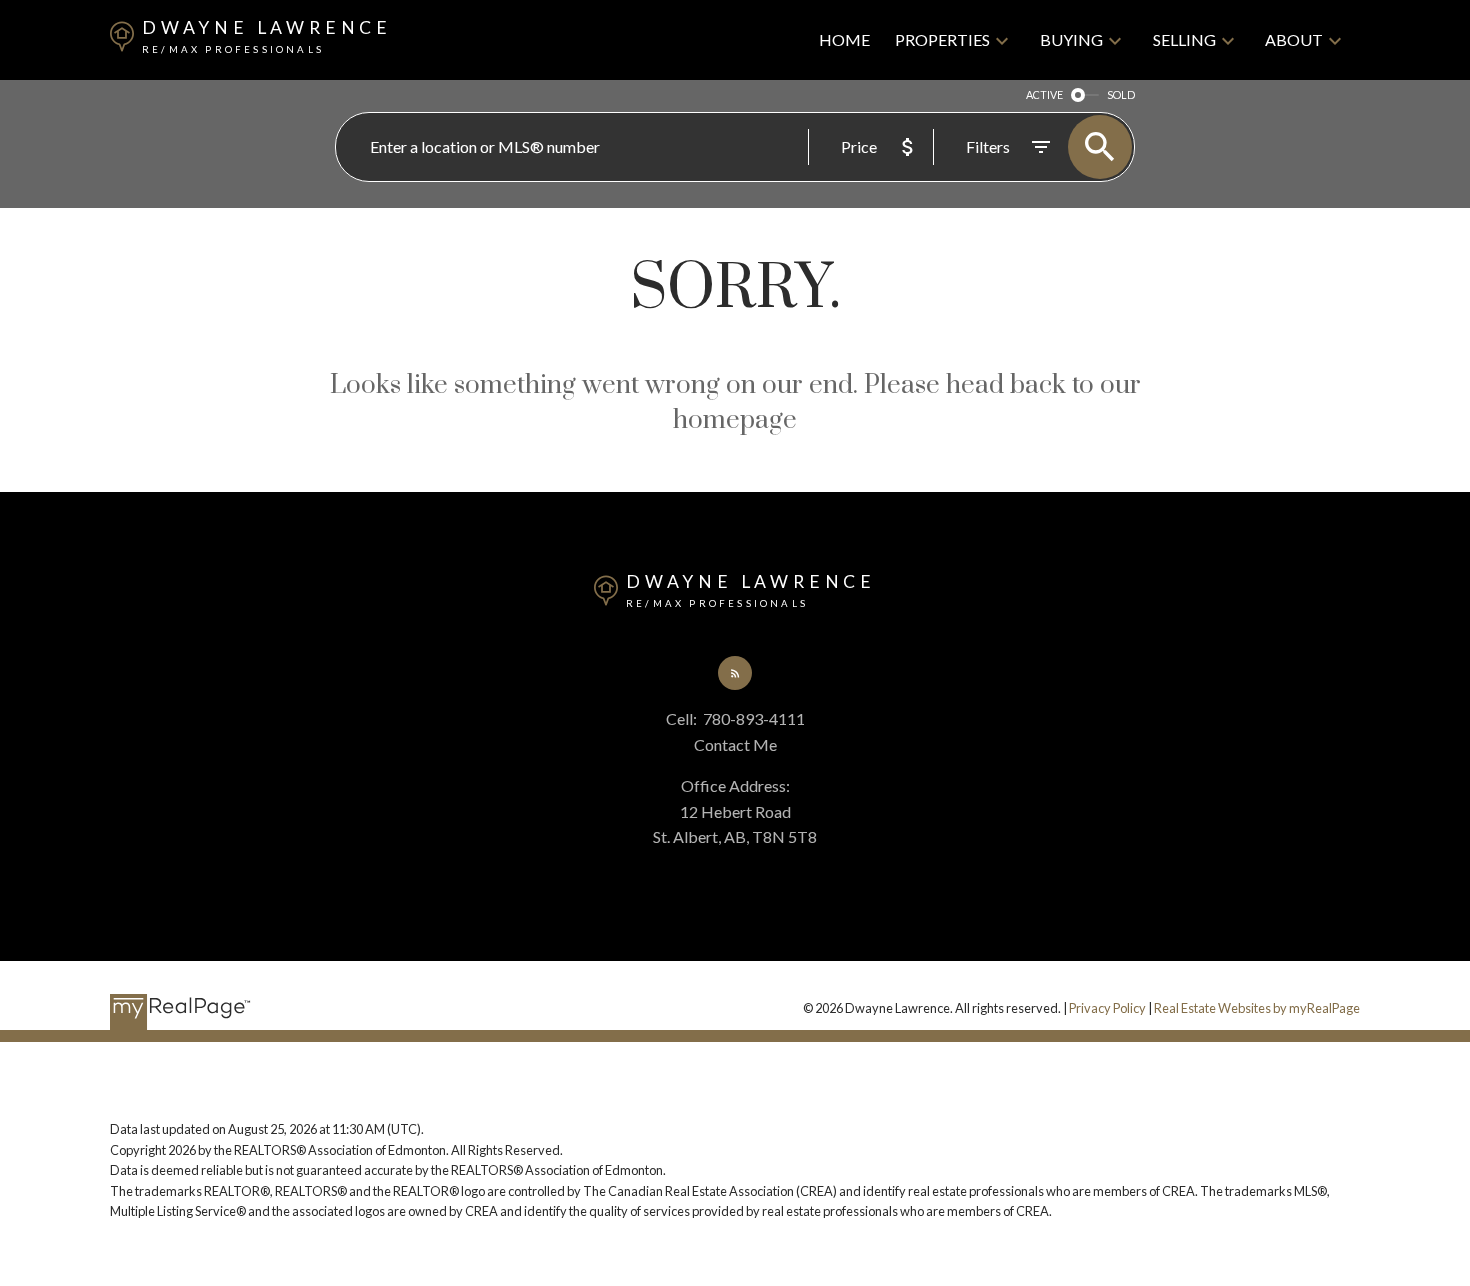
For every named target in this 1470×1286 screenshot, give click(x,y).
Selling (1184, 39)
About (1294, 39)
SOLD (1121, 94)
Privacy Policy (1107, 1008)
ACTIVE (1044, 94)
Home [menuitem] (844, 39)
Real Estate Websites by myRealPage (1257, 1008)
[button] (735, 673)
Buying (1071, 39)
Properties (942, 39)
